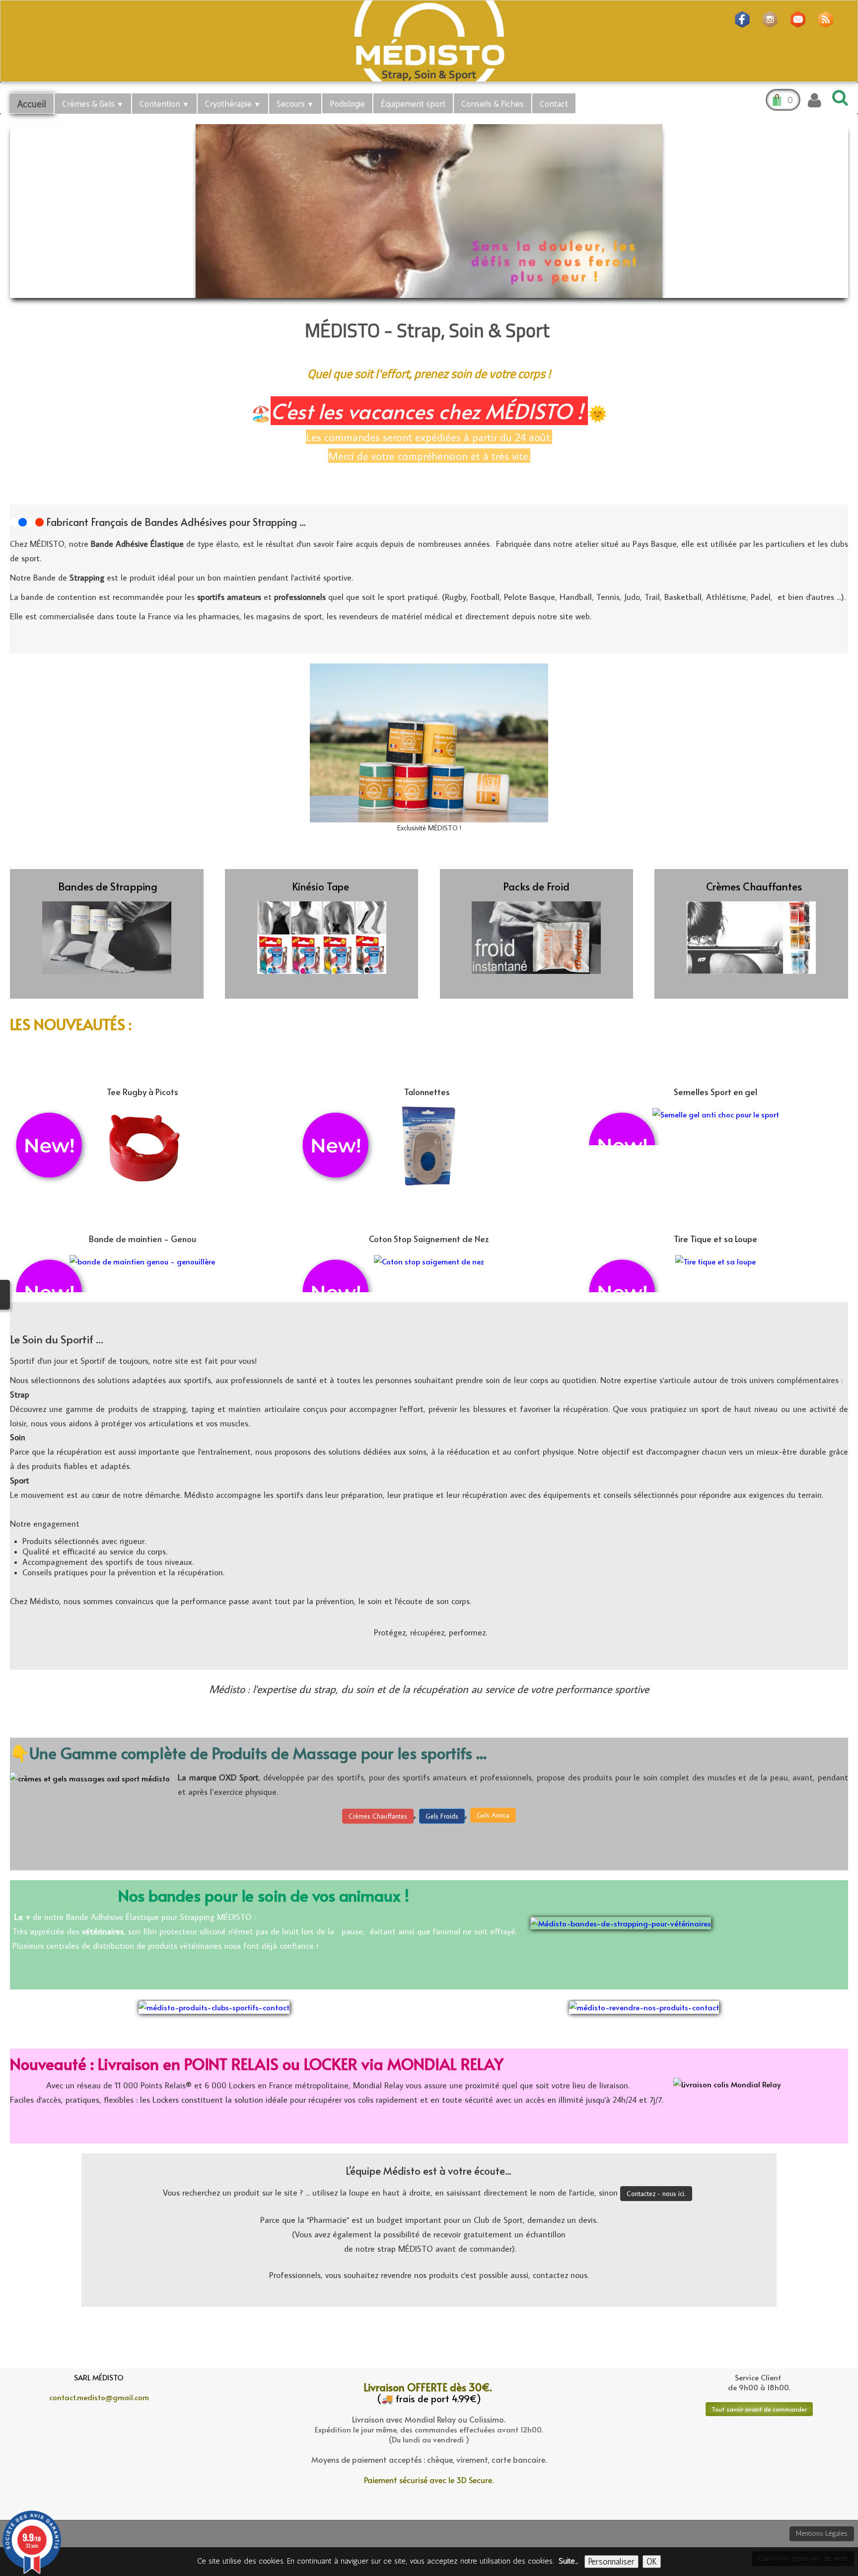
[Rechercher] (838, 97)
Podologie (347, 103)
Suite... (568, 2561)
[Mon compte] (815, 100)
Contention (164, 103)
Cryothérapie (233, 103)
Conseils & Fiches (493, 103)
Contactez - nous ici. (656, 2194)
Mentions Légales (822, 2534)
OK (652, 2562)
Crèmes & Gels (93, 103)
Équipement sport (413, 103)
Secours (295, 103)
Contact (554, 103)
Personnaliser (611, 2562)
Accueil (32, 103)
